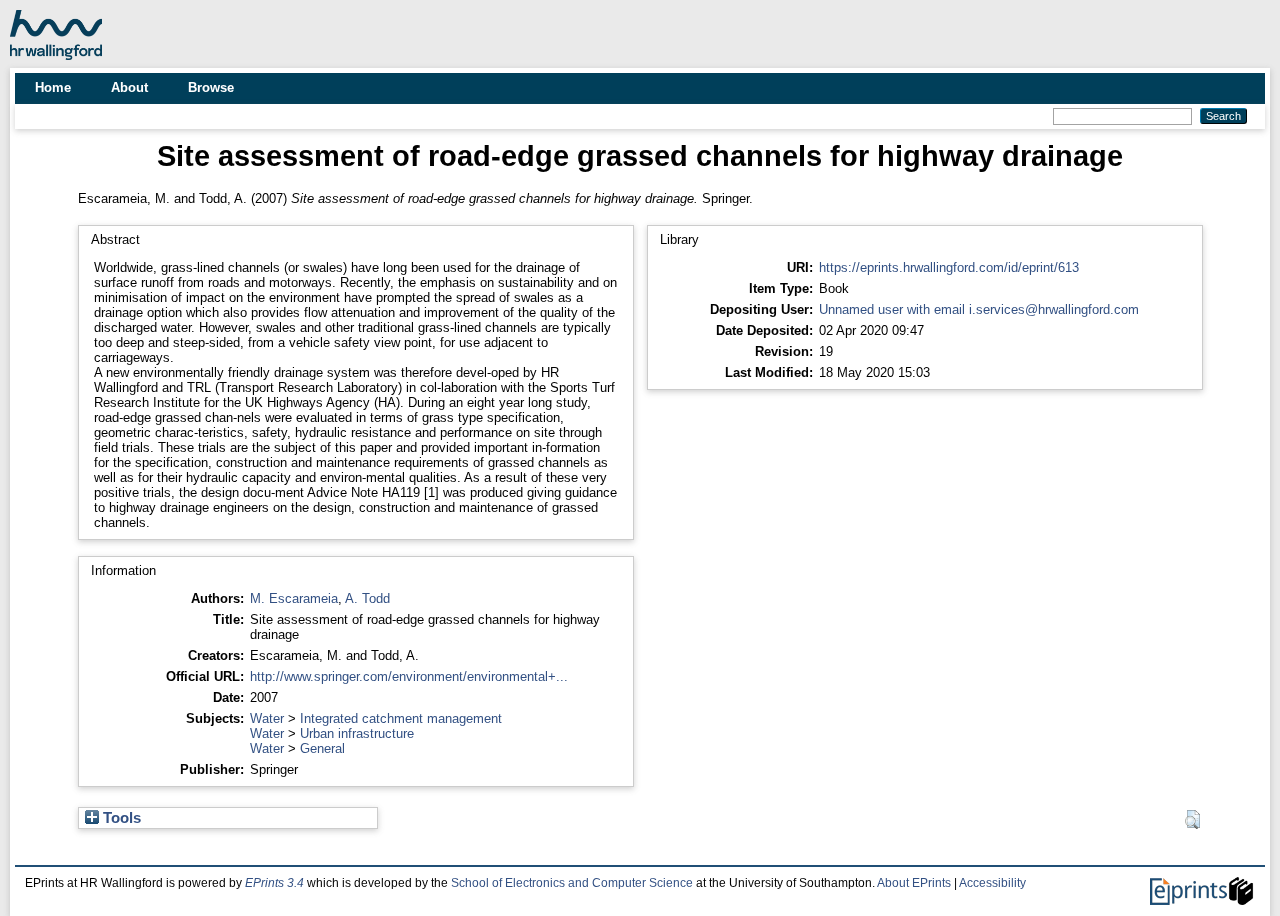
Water (267, 718)
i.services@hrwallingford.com (1054, 309)
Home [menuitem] (53, 87)
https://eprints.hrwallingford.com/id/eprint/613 (949, 267)
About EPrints (914, 883)
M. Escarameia (294, 598)
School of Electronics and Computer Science (572, 883)
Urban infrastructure (357, 733)
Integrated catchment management (401, 718)
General (322, 748)
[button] (1192, 820)
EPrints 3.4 (274, 883)
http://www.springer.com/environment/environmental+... (409, 676)
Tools (120, 818)
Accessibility (992, 883)
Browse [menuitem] (211, 87)
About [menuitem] (129, 87)
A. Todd (367, 598)
